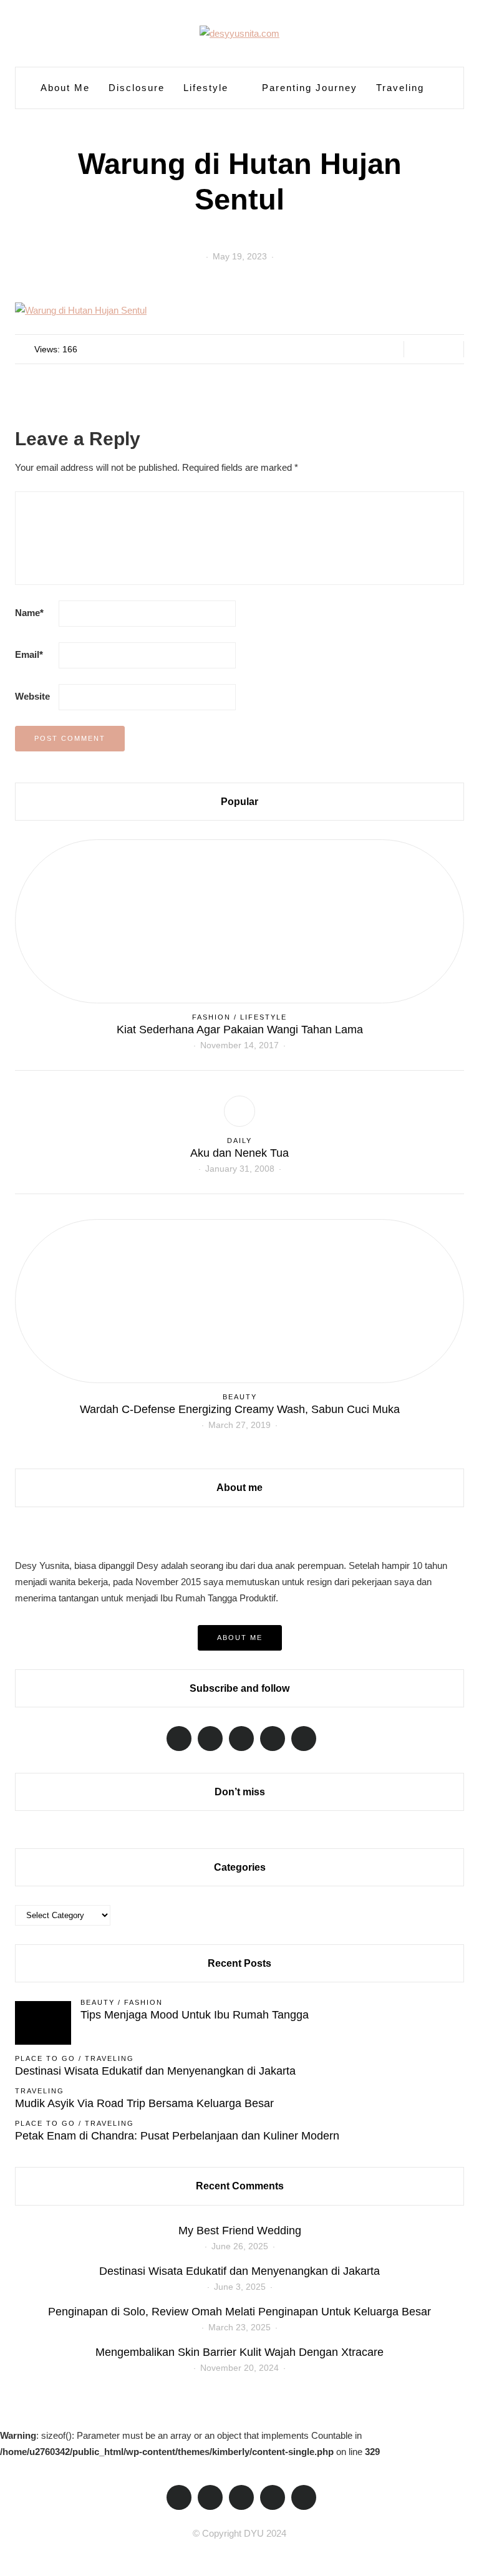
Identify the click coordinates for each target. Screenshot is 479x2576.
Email (29, 654)
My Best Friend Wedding (240, 2231)
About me (240, 1638)
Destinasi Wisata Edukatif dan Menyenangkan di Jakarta (155, 2071)
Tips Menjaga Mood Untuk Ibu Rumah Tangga (195, 2015)
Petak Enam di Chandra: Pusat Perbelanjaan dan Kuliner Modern (177, 2136)
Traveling (400, 88)
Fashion (211, 1017)
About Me (65, 88)
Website (32, 696)
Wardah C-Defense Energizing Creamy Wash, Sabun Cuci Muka (240, 1409)
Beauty (240, 1397)
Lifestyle (206, 88)
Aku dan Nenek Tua (239, 1153)
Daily (239, 1141)
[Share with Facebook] (418, 349)
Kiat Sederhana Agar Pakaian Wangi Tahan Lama (240, 1030)
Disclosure (137, 88)
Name (29, 613)
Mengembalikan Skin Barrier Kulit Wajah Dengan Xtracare (239, 2352)
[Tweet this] (434, 349)
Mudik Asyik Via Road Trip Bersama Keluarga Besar (144, 2103)
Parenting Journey (310, 88)
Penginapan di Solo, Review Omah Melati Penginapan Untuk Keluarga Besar (239, 2312)
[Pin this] (449, 349)
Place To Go (45, 2058)
